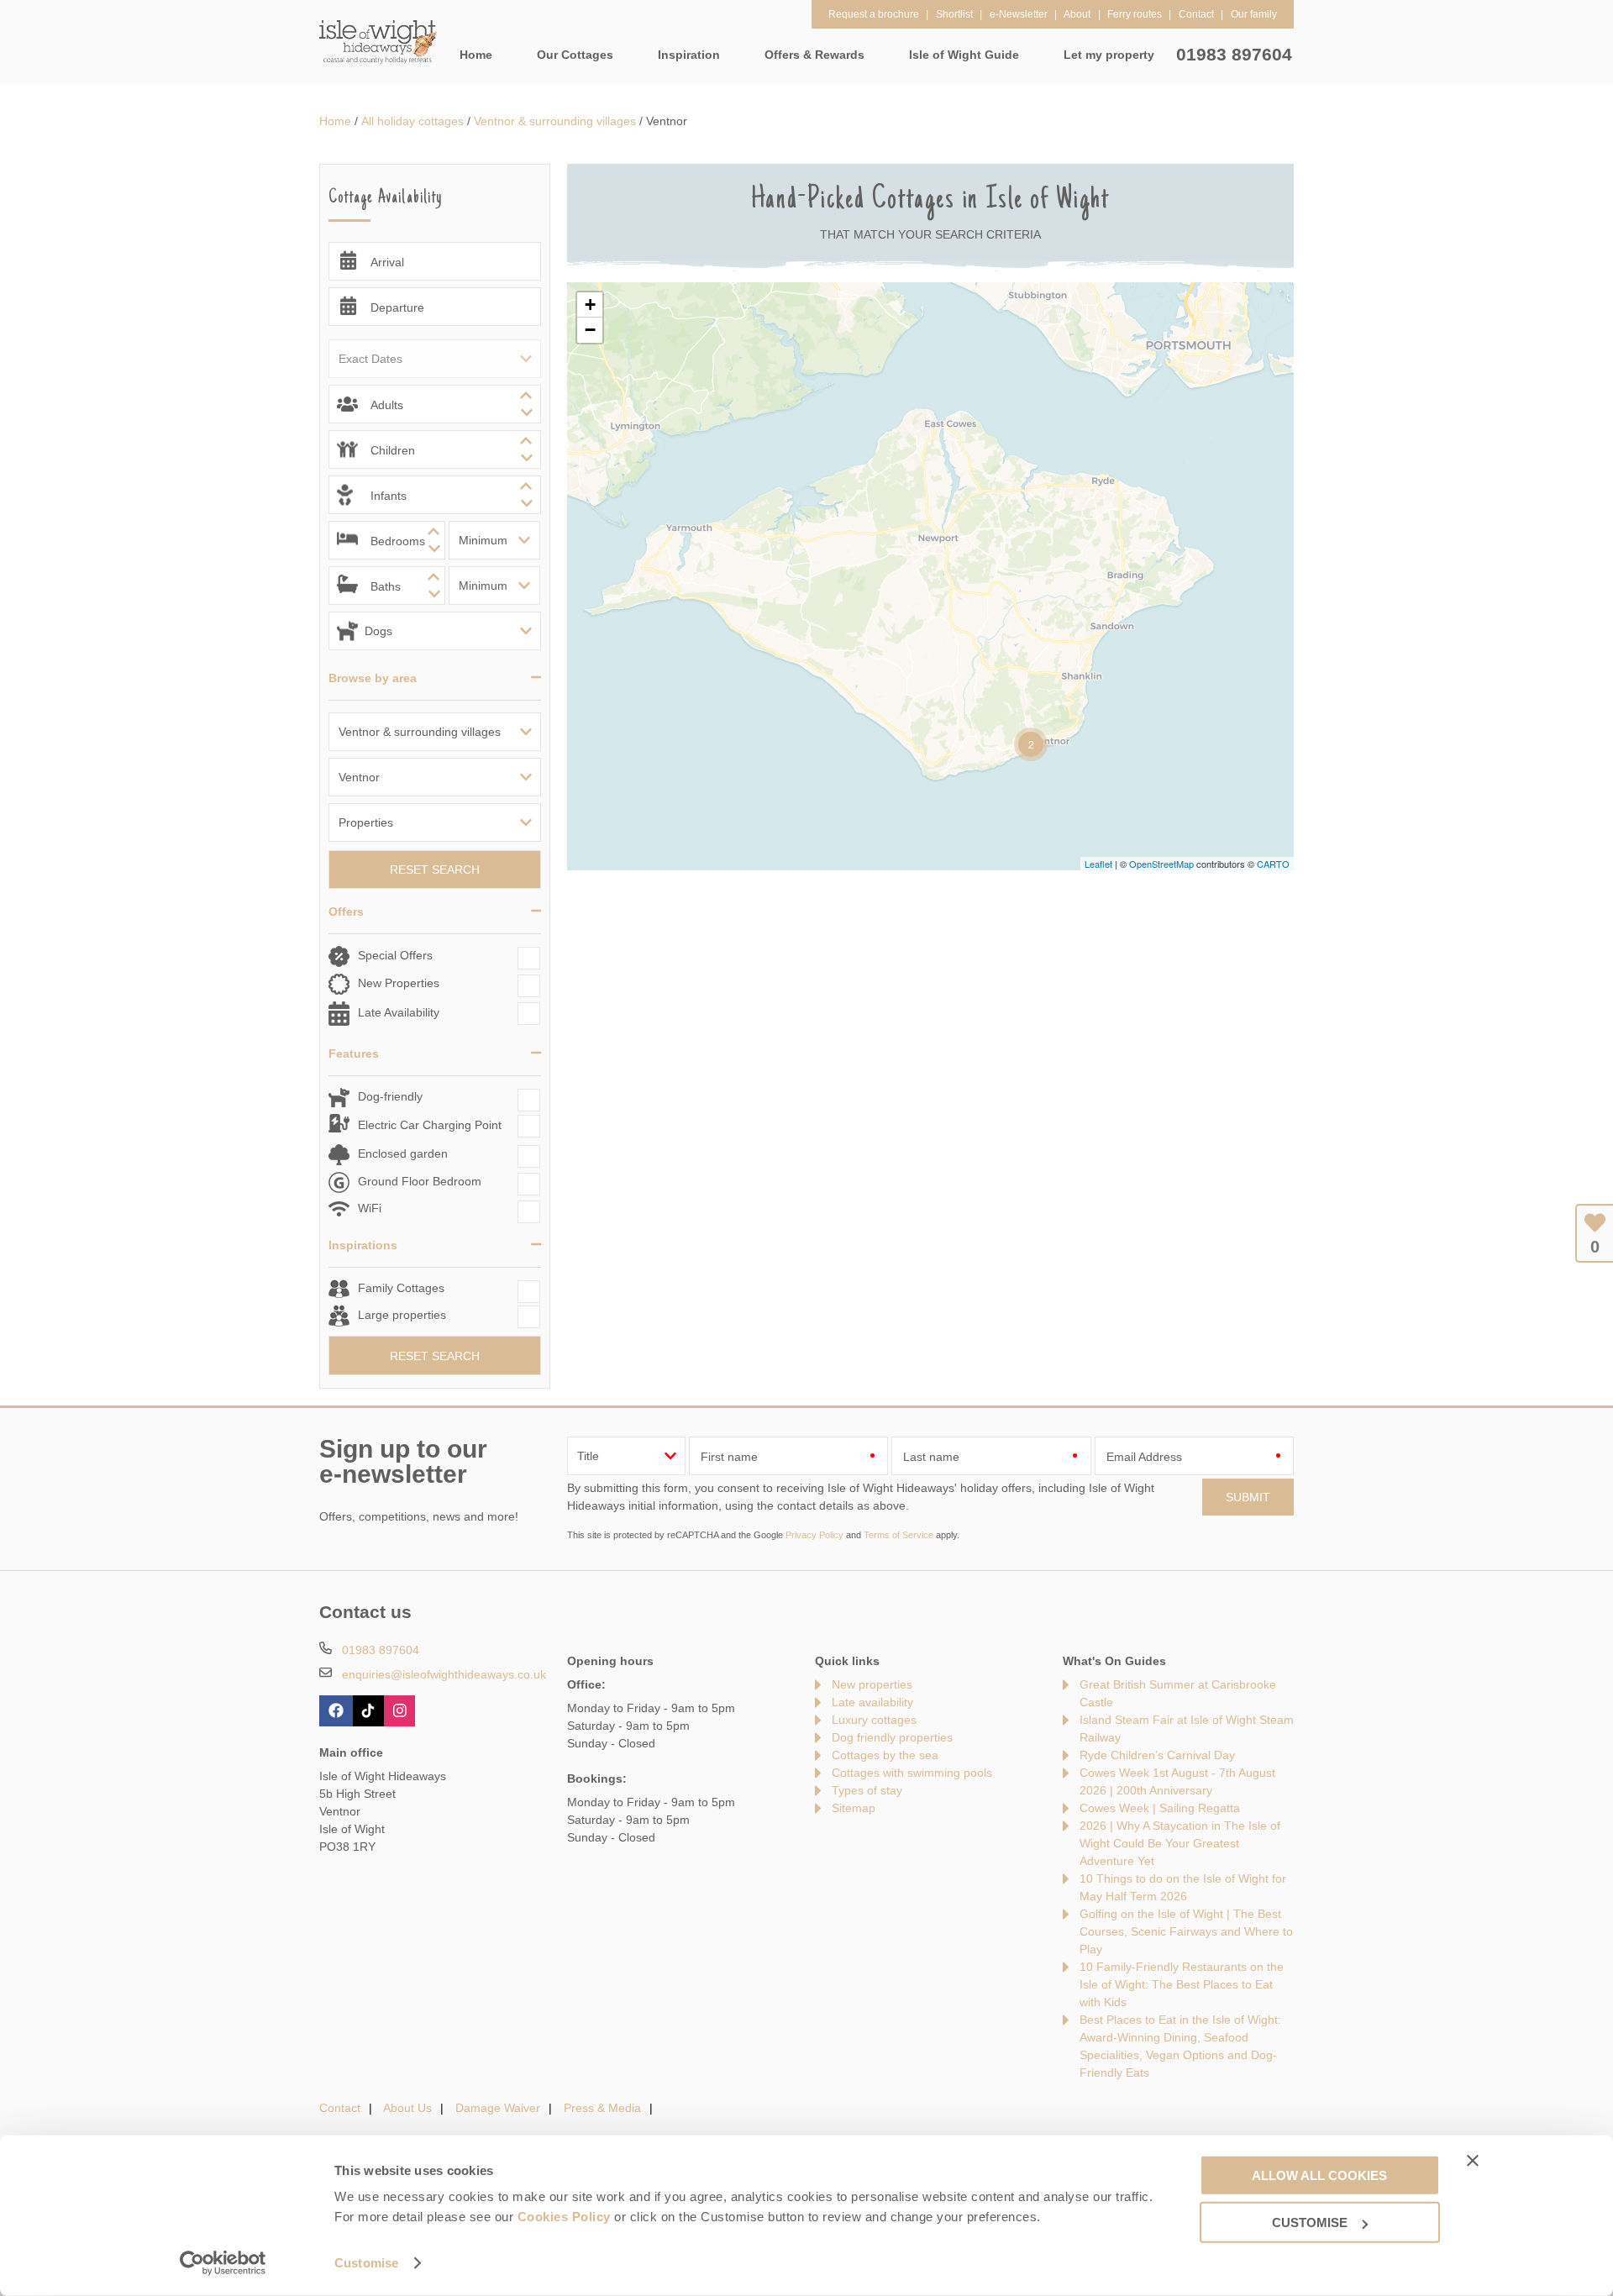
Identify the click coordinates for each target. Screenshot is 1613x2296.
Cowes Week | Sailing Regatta (1160, 1808)
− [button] (590, 330)
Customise (366, 2263)
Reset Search (435, 870)
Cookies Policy (564, 2217)
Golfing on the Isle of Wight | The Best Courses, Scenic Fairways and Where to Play (1186, 1931)
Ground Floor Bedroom (420, 1181)
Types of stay (867, 1790)
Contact (340, 2108)
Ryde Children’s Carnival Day (1157, 1755)
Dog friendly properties (892, 1737)
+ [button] (590, 305)
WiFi (370, 1208)
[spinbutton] (435, 404)
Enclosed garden (403, 1153)
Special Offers (395, 955)
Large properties (402, 1315)
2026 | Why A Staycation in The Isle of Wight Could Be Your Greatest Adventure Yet (1180, 1843)
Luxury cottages (874, 1720)
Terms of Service (898, 1535)
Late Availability (399, 1012)
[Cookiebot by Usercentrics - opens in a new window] (223, 2263)
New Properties (399, 983)
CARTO (1273, 864)
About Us (407, 2108)
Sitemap (854, 1808)
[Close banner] (1473, 2160)
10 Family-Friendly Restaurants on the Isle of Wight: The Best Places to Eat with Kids (1182, 1984)
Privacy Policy (814, 1535)
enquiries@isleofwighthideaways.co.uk (444, 1674)
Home (476, 55)
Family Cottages (401, 1288)
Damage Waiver (498, 2108)
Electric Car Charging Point (430, 1125)
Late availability (872, 1702)
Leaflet (1098, 864)
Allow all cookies (1319, 2175)
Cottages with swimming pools (912, 1773)
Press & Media (602, 2108)
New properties (872, 1684)
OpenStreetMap (1161, 864)
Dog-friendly (390, 1096)
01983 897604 (1234, 54)
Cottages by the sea (885, 1755)
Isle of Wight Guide (964, 55)
